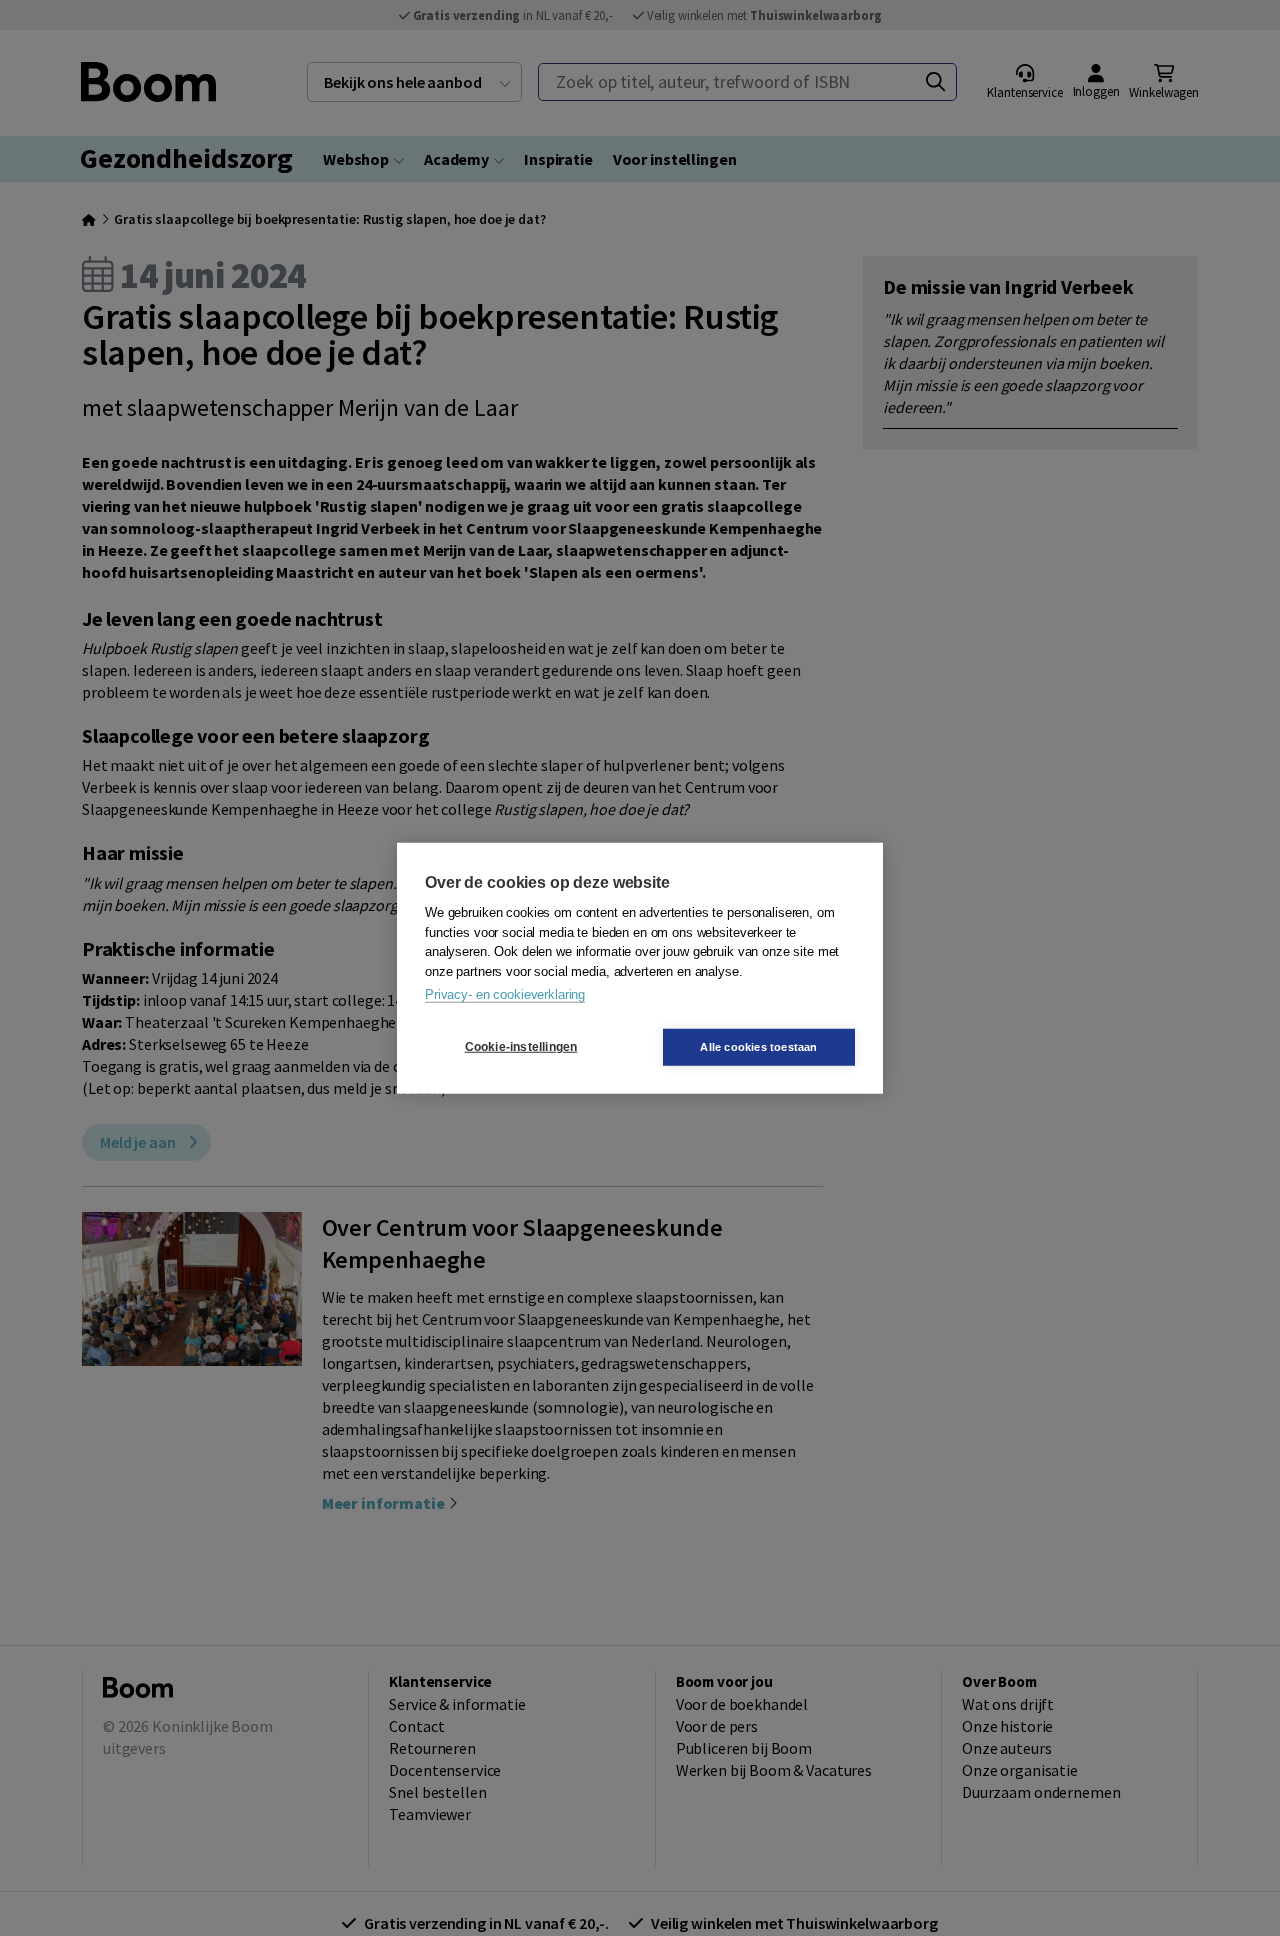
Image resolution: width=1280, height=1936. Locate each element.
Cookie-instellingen (521, 1047)
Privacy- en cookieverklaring (505, 994)
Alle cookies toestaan (758, 1046)
